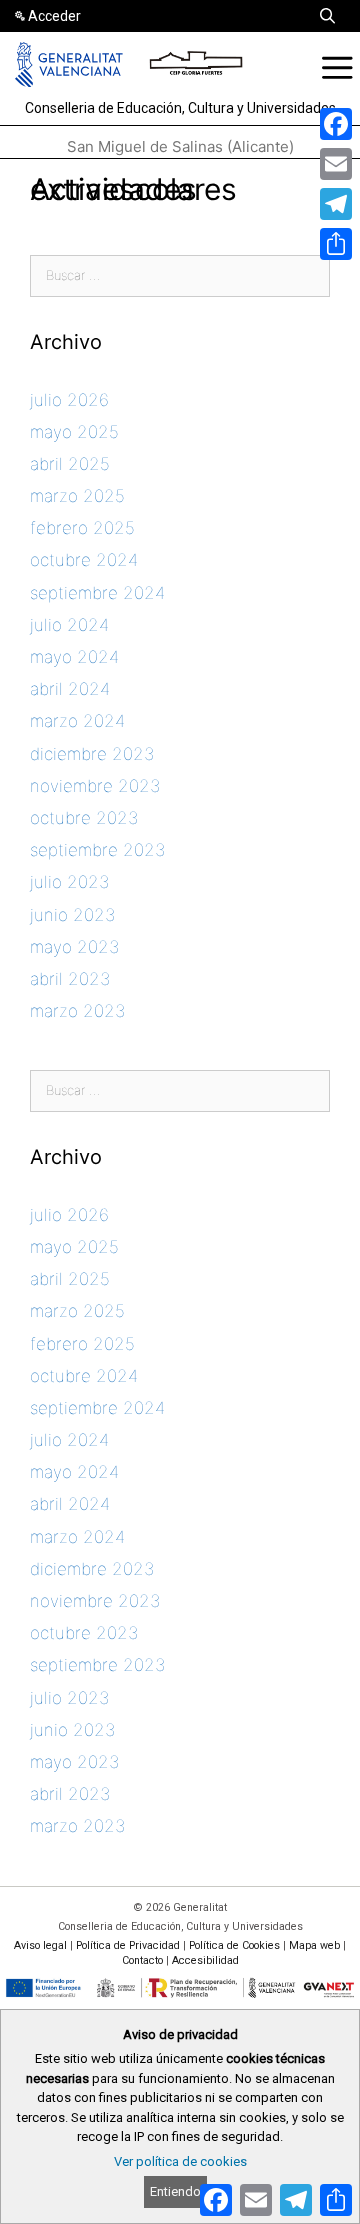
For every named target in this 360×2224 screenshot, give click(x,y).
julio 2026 (69, 400)
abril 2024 (70, 689)
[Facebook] (336, 124)
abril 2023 (70, 979)
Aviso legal (40, 1945)
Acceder (54, 16)
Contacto (142, 1960)
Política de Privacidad (128, 1945)
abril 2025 (70, 464)
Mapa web (314, 1945)
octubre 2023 (84, 818)
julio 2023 (69, 882)
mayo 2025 (74, 432)
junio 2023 (72, 915)
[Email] (336, 164)
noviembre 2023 (95, 786)
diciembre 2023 (92, 754)
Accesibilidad (205, 1960)
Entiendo (175, 2191)
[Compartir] (336, 244)
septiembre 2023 (97, 850)
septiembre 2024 (97, 593)
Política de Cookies (234, 1945)
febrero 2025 (82, 528)
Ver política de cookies (180, 2161)
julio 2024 (69, 625)
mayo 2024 (74, 657)
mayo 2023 (74, 947)
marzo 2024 (77, 721)
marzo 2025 (77, 496)
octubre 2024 (84, 560)
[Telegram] (336, 204)
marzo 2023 (77, 1011)
